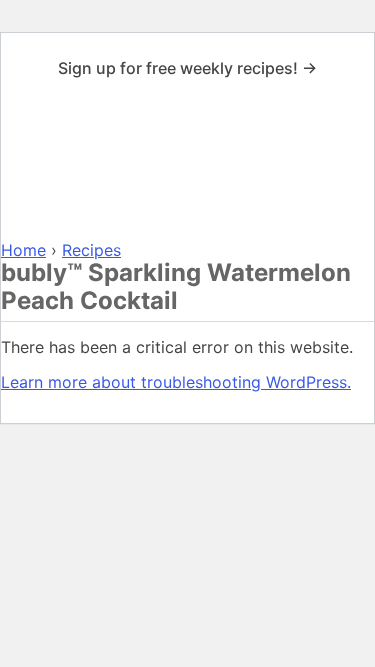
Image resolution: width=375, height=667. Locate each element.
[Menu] (23, 164)
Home (23, 250)
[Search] (352, 164)
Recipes (91, 250)
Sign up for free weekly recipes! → (187, 68)
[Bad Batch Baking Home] (187, 163)
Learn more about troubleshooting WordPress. (176, 382)
